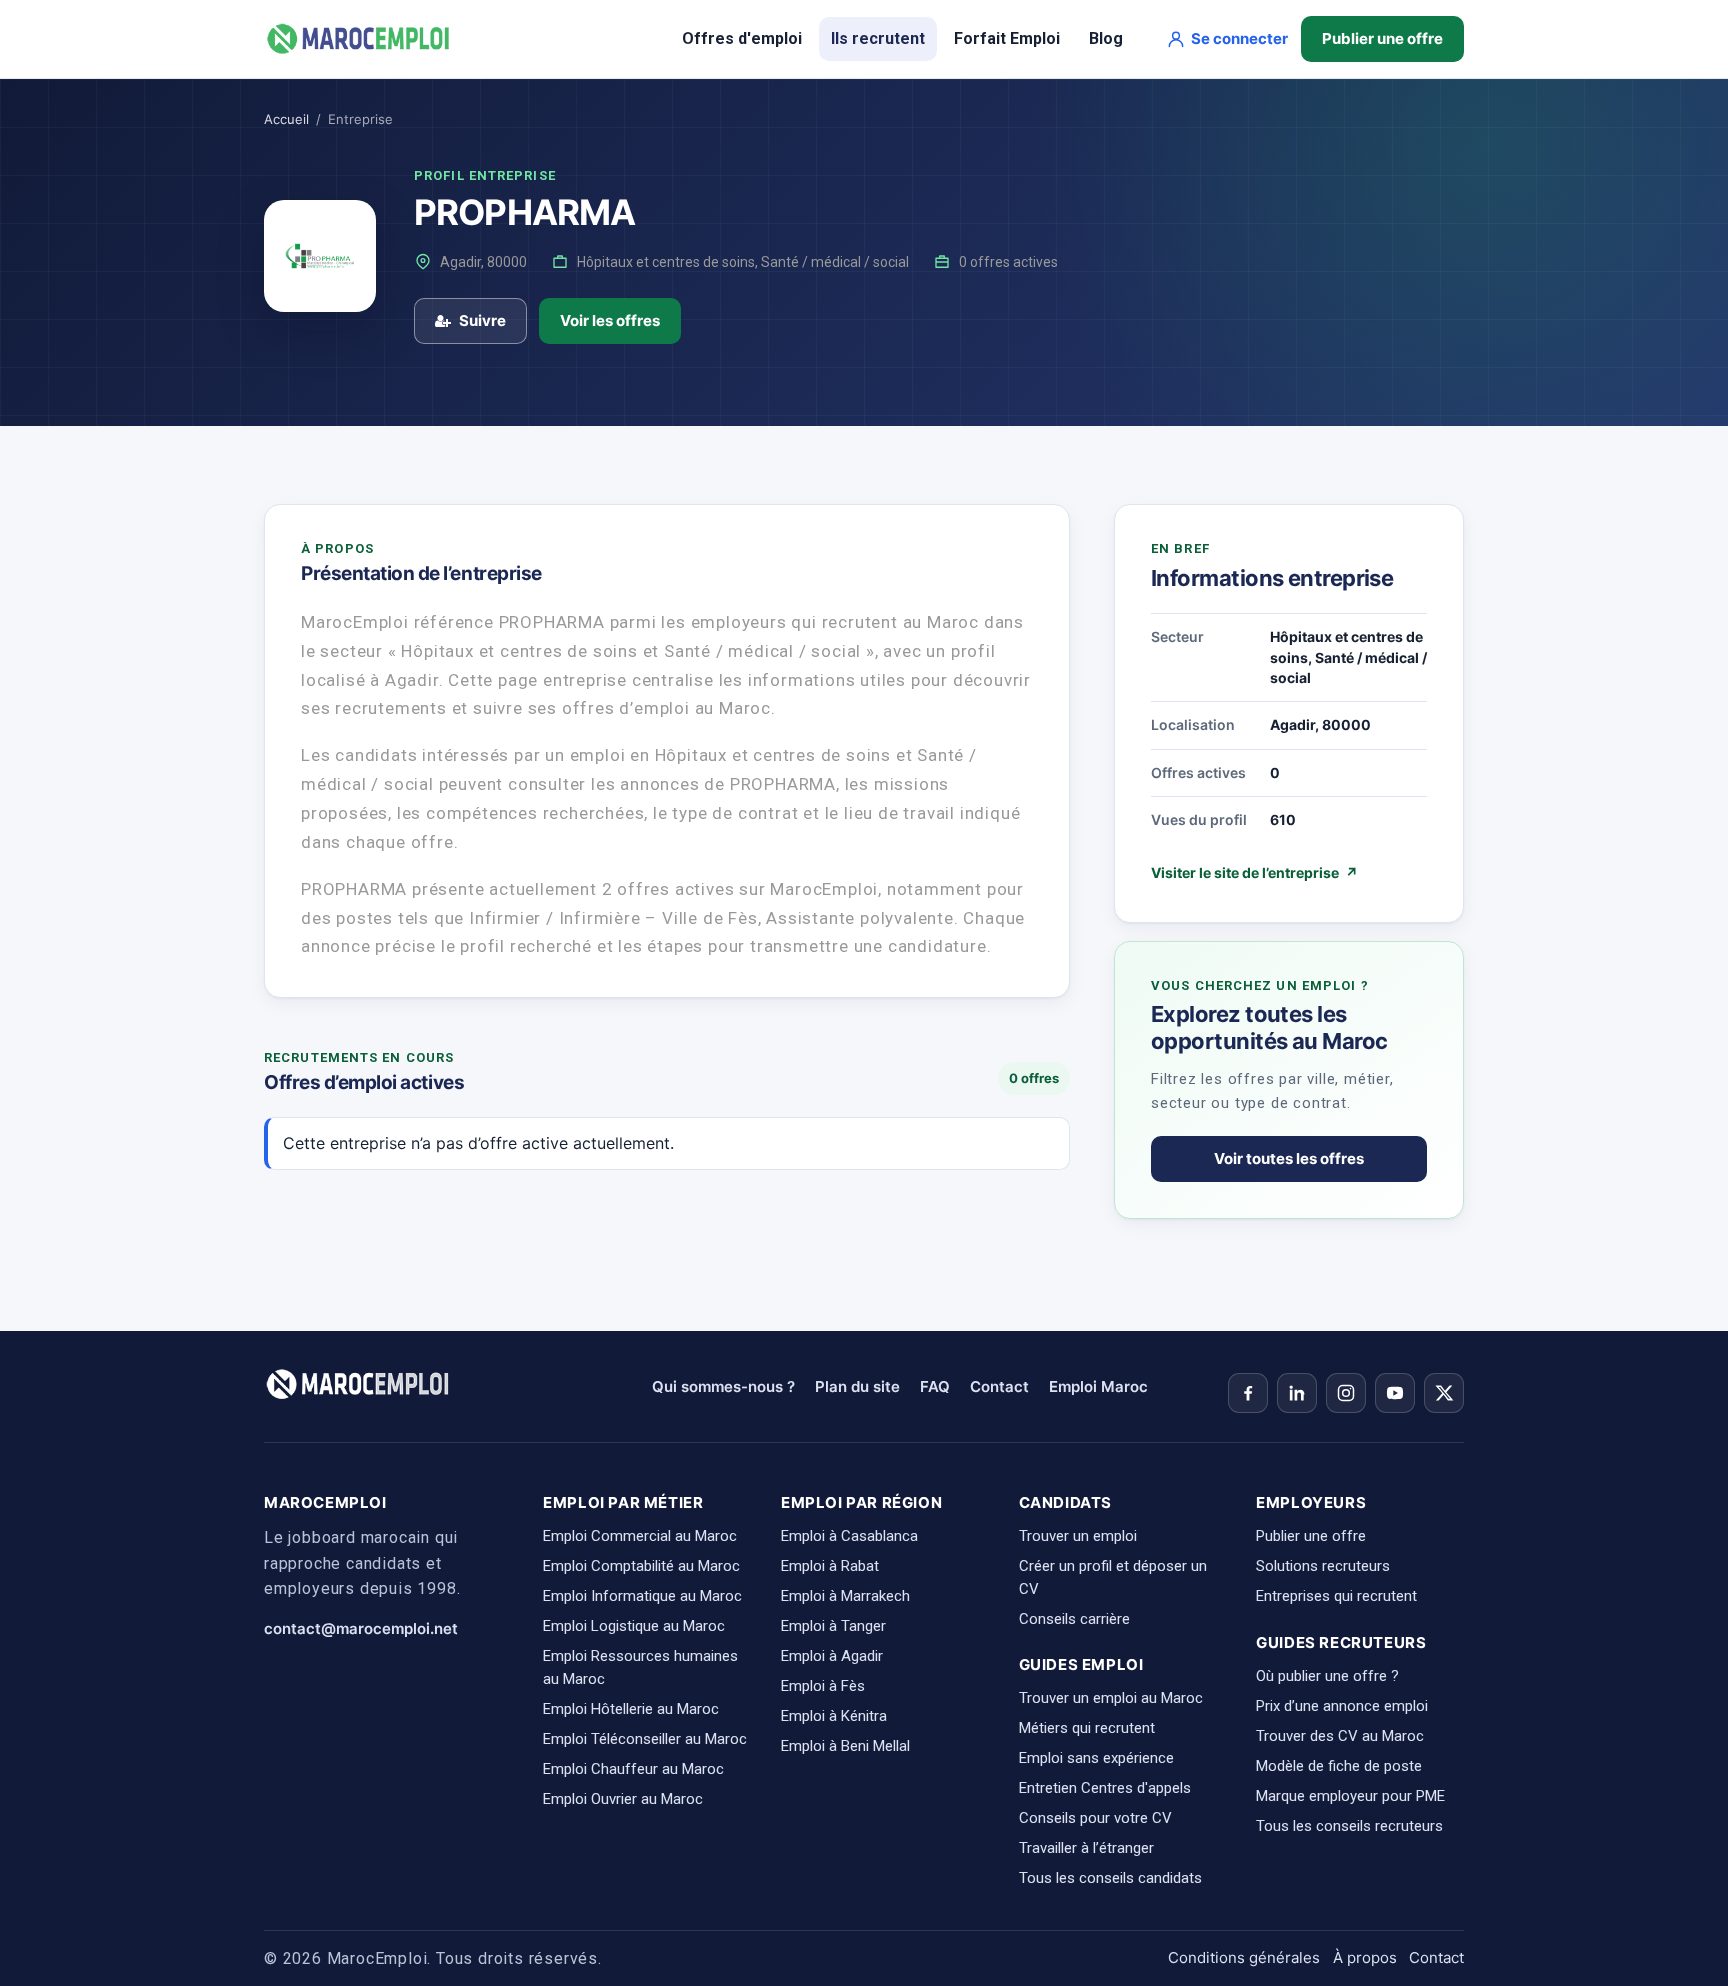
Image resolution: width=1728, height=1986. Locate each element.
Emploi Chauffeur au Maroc (633, 1769)
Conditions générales (1244, 1957)
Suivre (482, 320)
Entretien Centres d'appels (1105, 1788)
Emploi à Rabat (830, 1566)
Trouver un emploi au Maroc (1111, 1698)
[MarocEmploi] (359, 39)
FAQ (935, 1386)
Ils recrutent (878, 38)
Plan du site (857, 1386)
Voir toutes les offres (1289, 1158)
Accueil (286, 119)
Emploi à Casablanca (849, 1536)
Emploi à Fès (823, 1686)
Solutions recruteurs (1323, 1566)
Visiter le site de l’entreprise (1254, 872)
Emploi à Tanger (833, 1626)
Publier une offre (1382, 38)
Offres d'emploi (742, 38)
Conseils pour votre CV (1095, 1818)
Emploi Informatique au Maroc (642, 1596)
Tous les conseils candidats (1110, 1878)
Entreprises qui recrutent (1336, 1596)
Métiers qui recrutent (1087, 1728)
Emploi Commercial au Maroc (640, 1536)
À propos (1365, 1957)
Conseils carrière (1074, 1619)
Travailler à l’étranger (1086, 1848)
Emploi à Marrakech (845, 1596)
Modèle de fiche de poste (1339, 1766)
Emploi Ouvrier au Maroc (623, 1799)
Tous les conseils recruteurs (1349, 1826)
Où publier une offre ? (1327, 1676)
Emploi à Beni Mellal (845, 1746)
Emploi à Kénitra (834, 1716)
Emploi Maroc (1098, 1386)
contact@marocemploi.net (361, 1628)
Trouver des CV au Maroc (1340, 1736)
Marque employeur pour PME (1350, 1796)
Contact (999, 1386)
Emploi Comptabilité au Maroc (641, 1566)
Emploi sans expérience (1096, 1758)
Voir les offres (610, 320)
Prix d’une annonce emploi (1342, 1706)
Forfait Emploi (1007, 38)
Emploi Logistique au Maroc (634, 1626)
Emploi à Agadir (832, 1656)
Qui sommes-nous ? (723, 1386)
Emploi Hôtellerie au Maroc (631, 1709)
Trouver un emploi (1078, 1536)
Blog (1106, 38)
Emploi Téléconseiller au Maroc (645, 1739)
